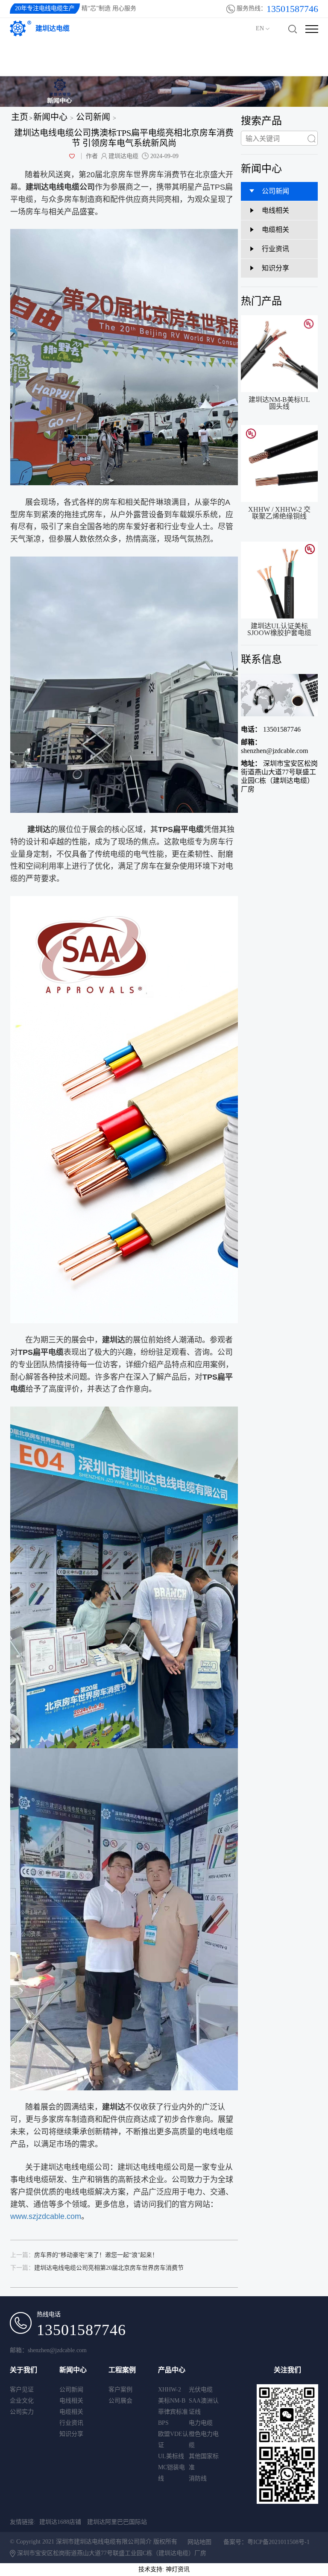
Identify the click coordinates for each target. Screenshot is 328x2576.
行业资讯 (71, 2423)
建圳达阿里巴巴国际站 (117, 2522)
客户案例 (120, 2390)
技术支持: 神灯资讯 (164, 2569)
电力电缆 (201, 2423)
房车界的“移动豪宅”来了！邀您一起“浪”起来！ (84, 2255)
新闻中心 (50, 117)
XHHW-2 (170, 2390)
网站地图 (199, 2542)
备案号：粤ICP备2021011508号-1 (266, 2542)
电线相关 (71, 2401)
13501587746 (271, 729)
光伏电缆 (201, 2390)
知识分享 (71, 2434)
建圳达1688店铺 (60, 2522)
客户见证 (22, 2390)
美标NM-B (172, 2401)
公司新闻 (93, 117)
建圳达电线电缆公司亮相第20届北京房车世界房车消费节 (97, 2268)
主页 (20, 117)
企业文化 (22, 2401)
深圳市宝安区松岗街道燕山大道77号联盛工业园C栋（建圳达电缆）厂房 (279, 776)
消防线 (198, 2478)
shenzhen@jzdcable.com (274, 746)
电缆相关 (71, 2412)
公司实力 (22, 2412)
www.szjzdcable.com (46, 2216)
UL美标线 (171, 2456)
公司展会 (120, 2401)
